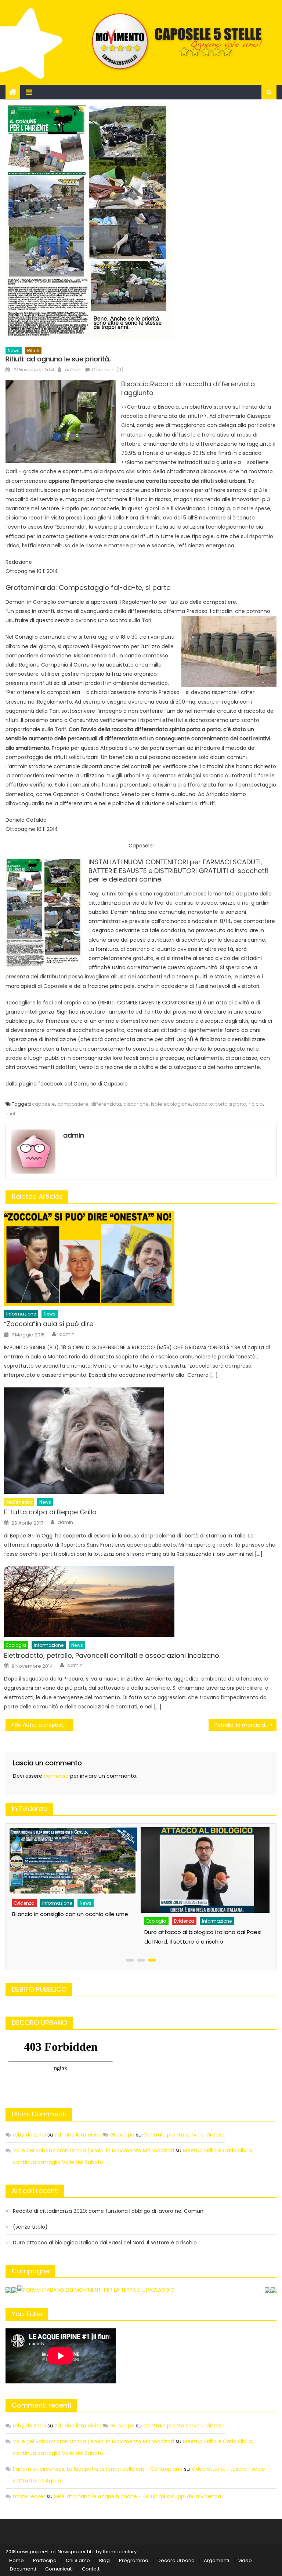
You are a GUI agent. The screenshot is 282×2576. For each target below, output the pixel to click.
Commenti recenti (41, 2405)
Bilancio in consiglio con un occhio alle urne (70, 1914)
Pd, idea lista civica (79, 2135)
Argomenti (216, 2560)
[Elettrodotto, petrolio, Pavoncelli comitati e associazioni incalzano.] (140, 1601)
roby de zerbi (29, 2135)
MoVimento (19, 1502)
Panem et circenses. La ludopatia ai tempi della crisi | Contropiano (98, 2469)
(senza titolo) (30, 2227)
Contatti (91, 2569)
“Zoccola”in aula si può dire (49, 1324)
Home (17, 2560)
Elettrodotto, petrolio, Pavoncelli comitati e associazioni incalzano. (112, 1655)
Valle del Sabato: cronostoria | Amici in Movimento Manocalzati (93, 2150)
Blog (104, 2560)
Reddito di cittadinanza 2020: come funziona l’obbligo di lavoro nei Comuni (109, 2211)
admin (72, 370)
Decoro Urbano (176, 2560)
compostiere (73, 1104)
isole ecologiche (171, 1104)
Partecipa (45, 2560)
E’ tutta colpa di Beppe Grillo (50, 1512)
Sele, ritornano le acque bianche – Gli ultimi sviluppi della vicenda (138, 2496)
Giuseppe (122, 2135)
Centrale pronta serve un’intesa (184, 2135)
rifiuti (11, 1114)
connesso (56, 1776)
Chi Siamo (78, 2560)
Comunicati (59, 2569)
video (245, 2560)
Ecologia (16, 1645)
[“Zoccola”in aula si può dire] (140, 1258)
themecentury (120, 2552)
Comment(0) (108, 370)
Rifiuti (33, 351)
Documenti (23, 2569)
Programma (134, 2560)
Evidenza (24, 1903)
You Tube (27, 2314)
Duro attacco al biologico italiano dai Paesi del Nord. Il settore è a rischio (105, 2243)
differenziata (106, 1104)
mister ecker (29, 2496)
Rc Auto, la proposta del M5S (44, 1725)
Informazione (21, 1314)
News (14, 351)
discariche (136, 1104)
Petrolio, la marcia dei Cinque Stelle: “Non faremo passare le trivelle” (245, 1725)
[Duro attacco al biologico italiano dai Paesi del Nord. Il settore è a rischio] (205, 1870)
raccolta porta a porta (220, 1104)
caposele (44, 1104)
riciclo (256, 1104)
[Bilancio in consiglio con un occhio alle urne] (73, 1861)
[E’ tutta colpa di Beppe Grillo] (140, 1441)
